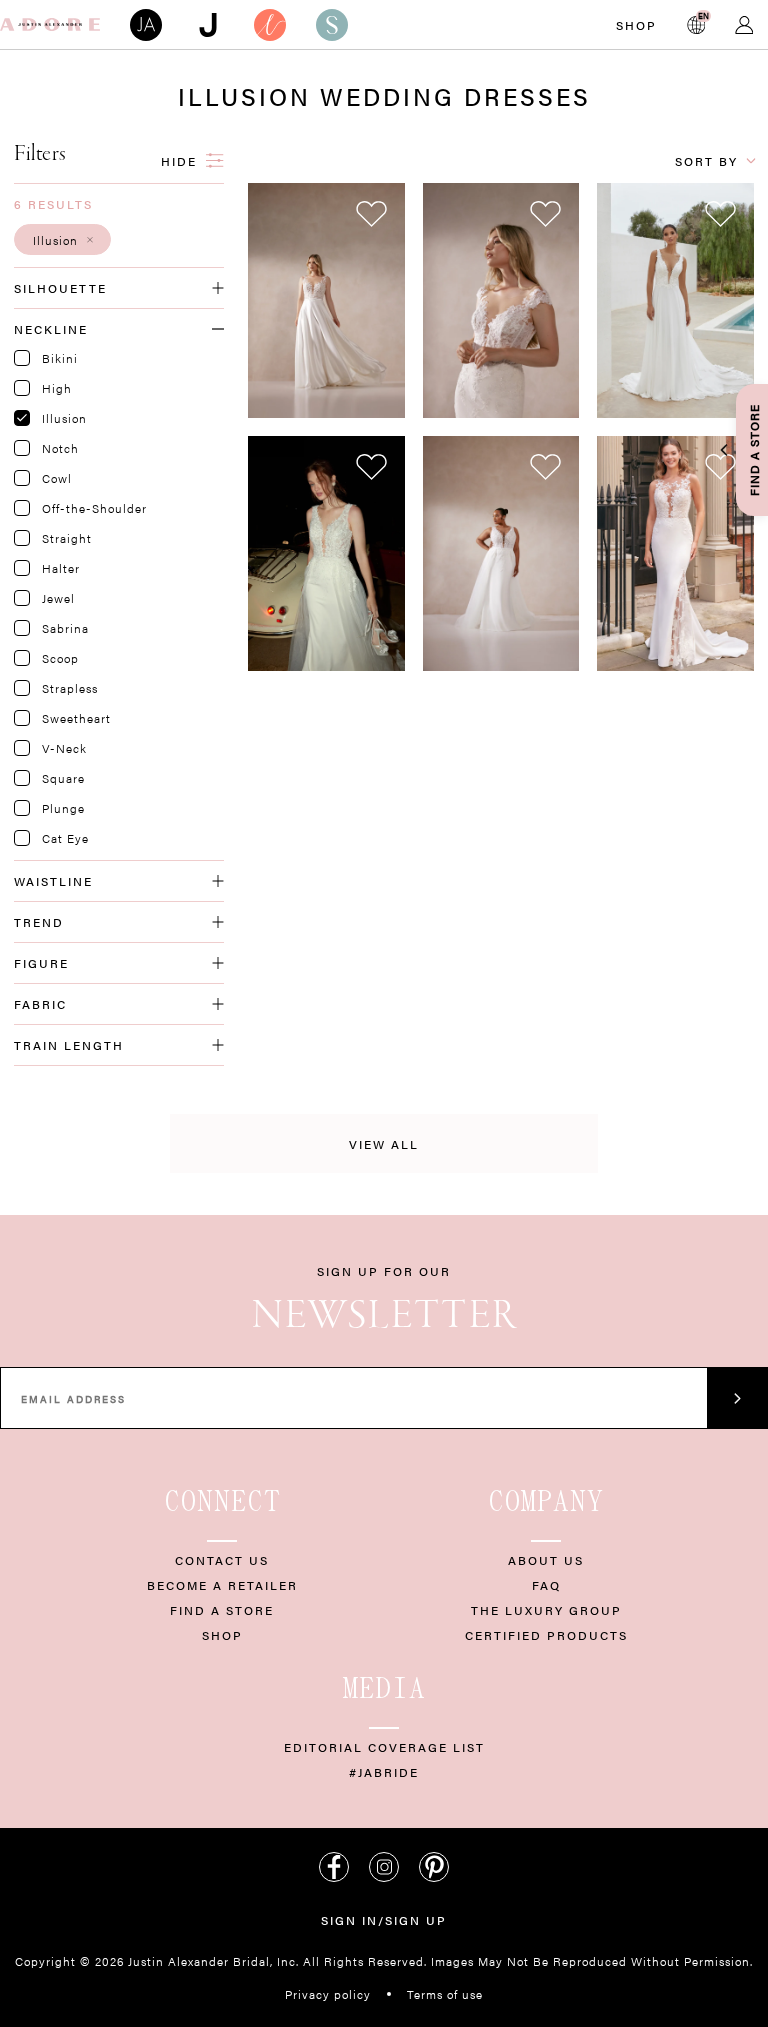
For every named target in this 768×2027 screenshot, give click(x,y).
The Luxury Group (546, 1610)
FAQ (546, 1585)
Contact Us (222, 1560)
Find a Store (222, 1610)
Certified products (546, 1635)
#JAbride (384, 1772)
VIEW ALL (384, 1144)
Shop (636, 25)
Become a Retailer (222, 1585)
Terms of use (445, 1994)
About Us (546, 1560)
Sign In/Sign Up (384, 1920)
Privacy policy (328, 1994)
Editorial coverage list (384, 1747)
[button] (62, 239)
